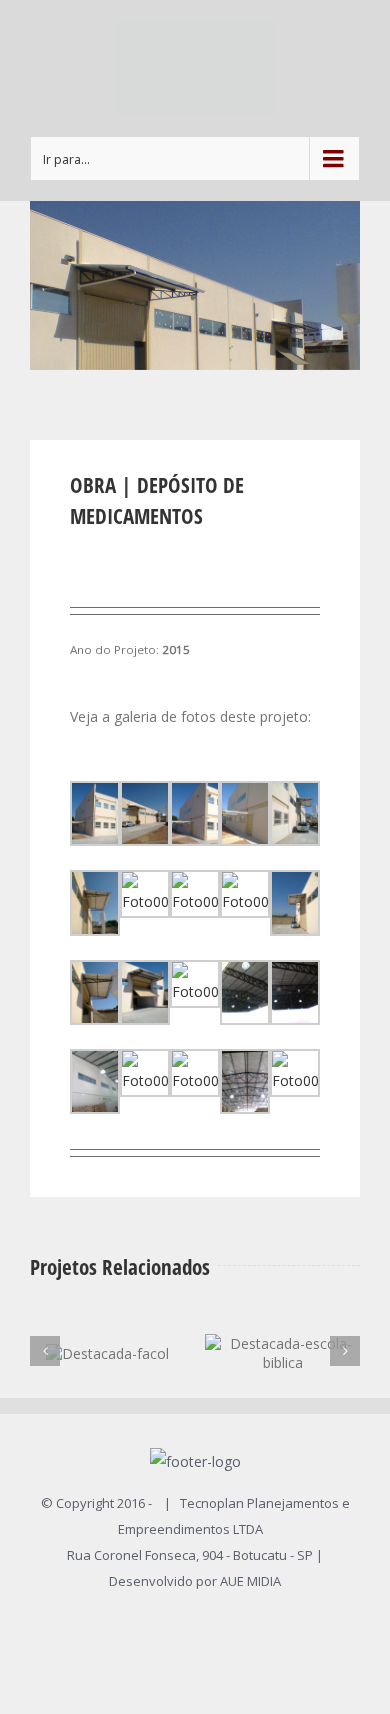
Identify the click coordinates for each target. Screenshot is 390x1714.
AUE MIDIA (250, 1581)
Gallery (308, 1365)
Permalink (256, 1365)
